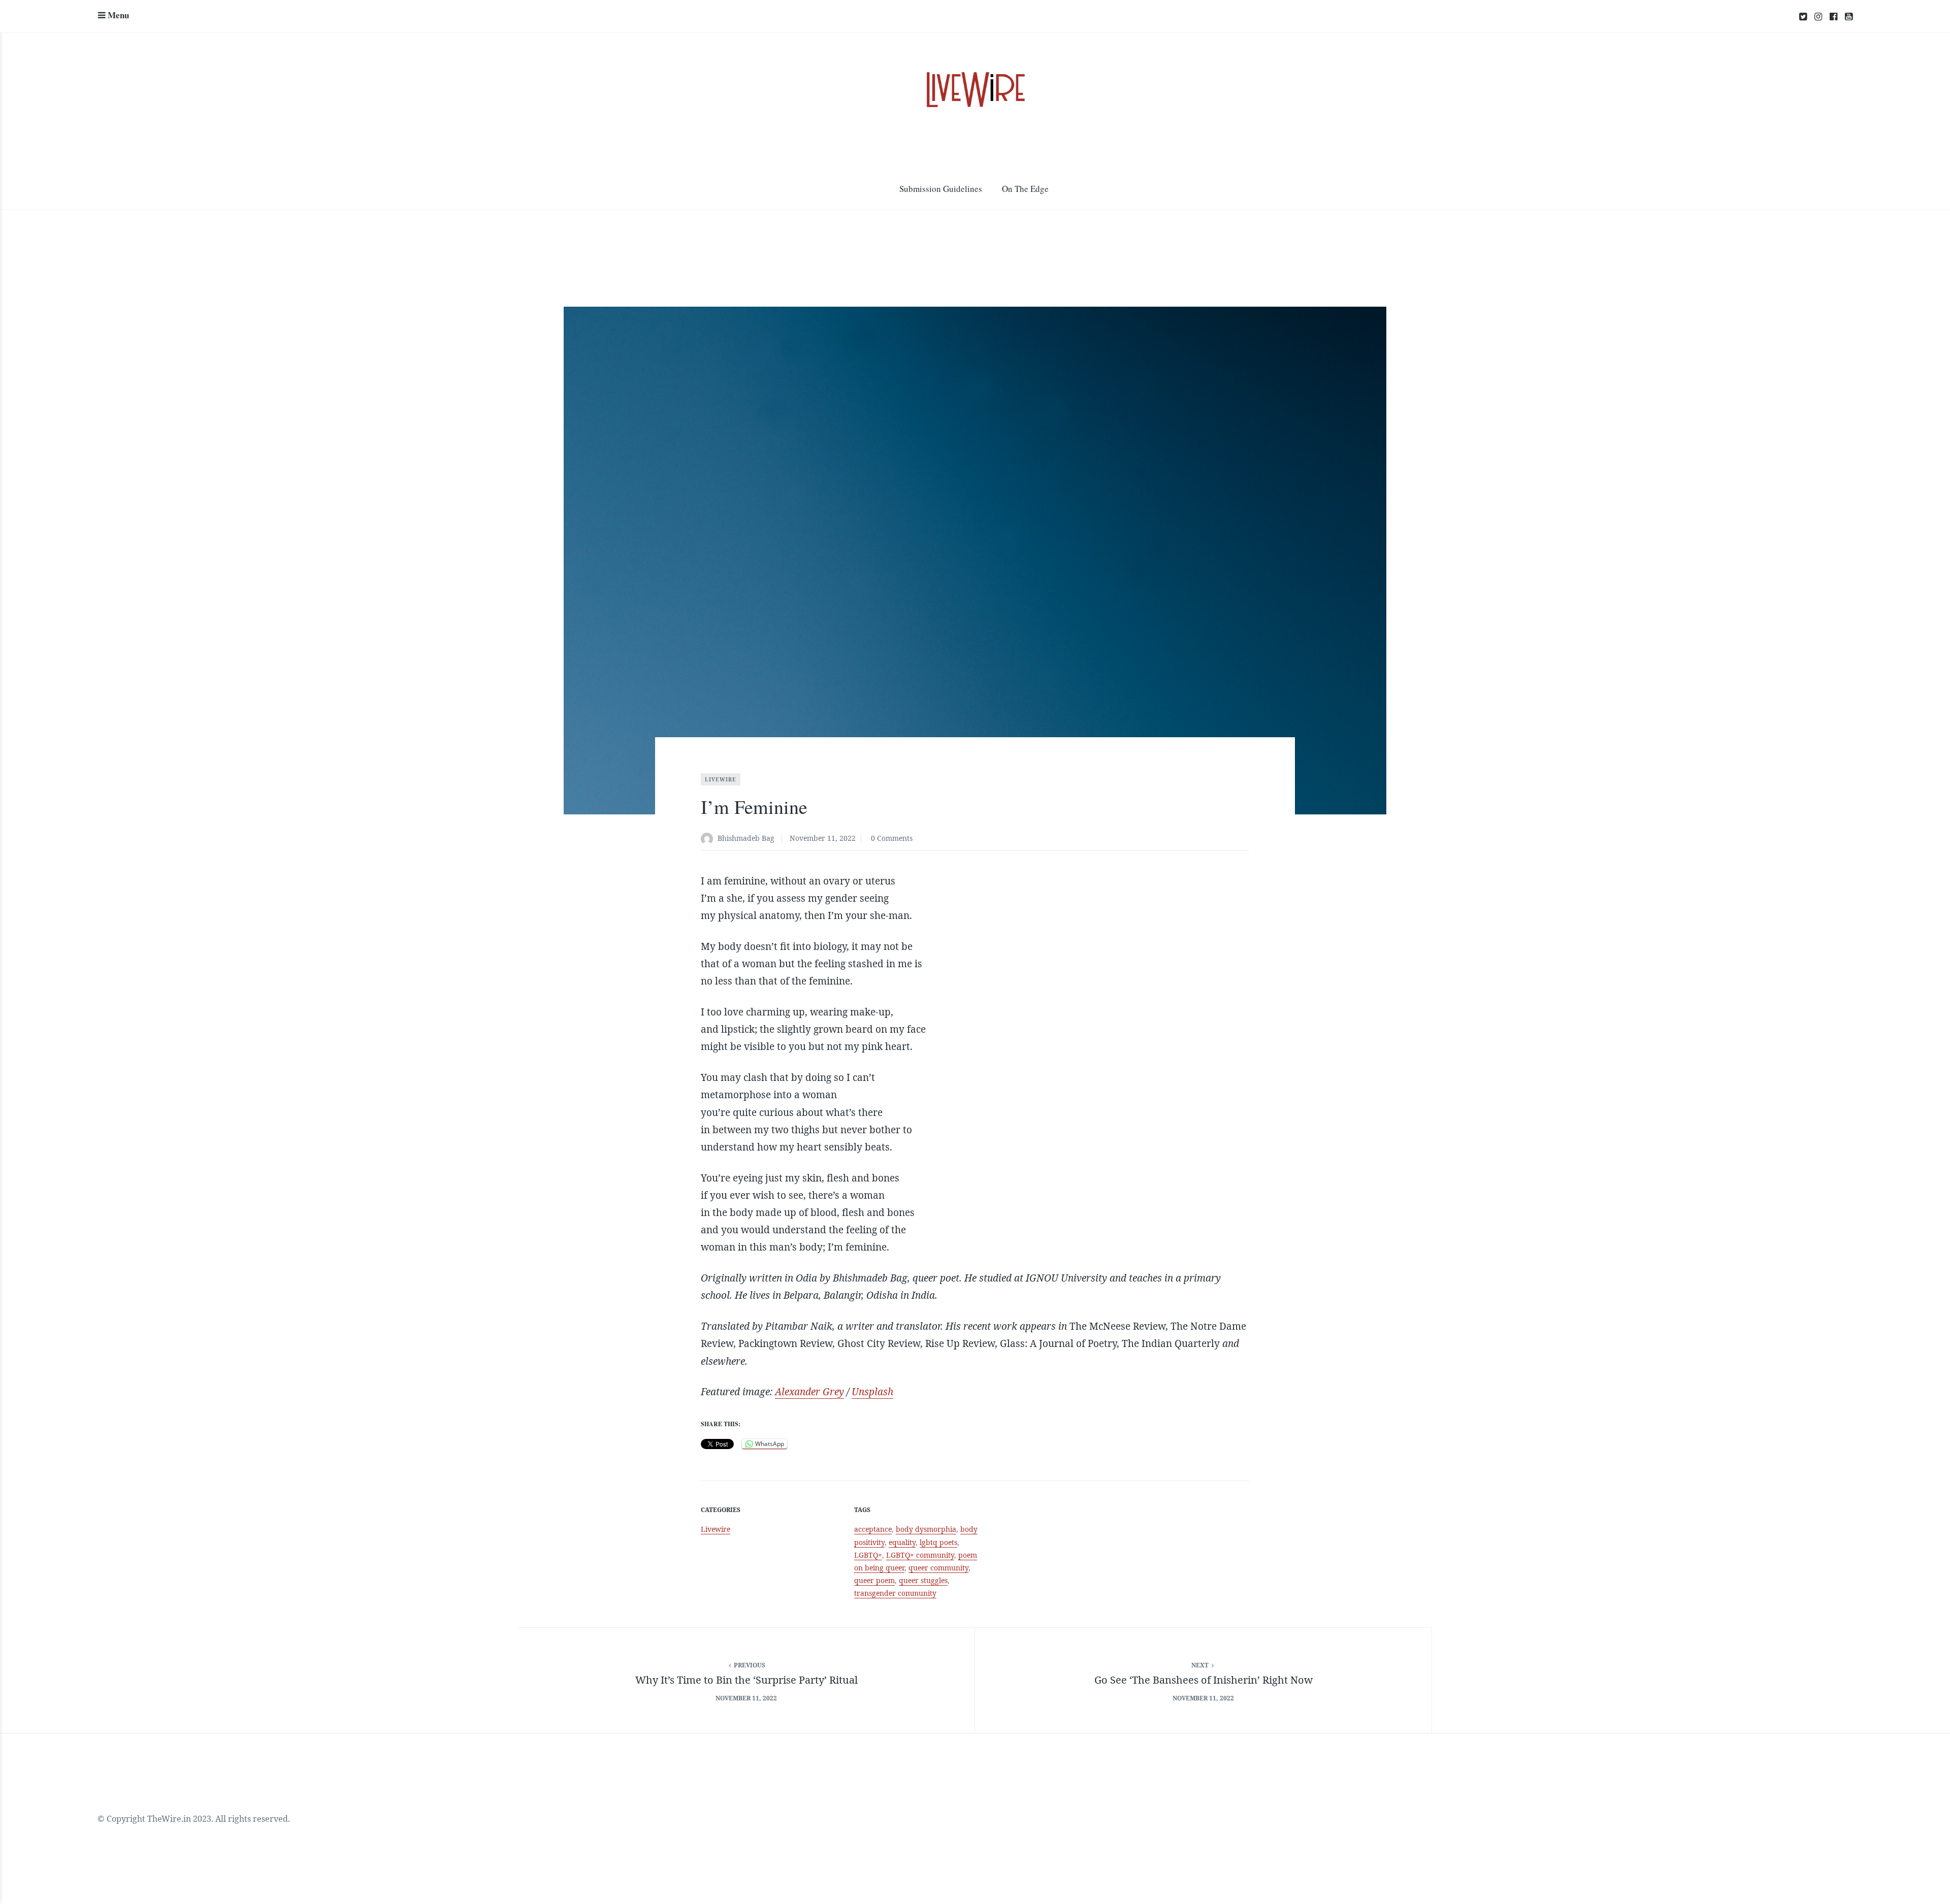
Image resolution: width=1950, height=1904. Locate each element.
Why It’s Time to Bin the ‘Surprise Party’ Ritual (746, 1680)
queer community (938, 1568)
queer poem (874, 1580)
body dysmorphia (926, 1529)
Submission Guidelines (941, 189)
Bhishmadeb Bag (746, 838)
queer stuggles (923, 1580)
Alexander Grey (809, 1392)
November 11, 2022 (823, 838)
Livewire (721, 779)
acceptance (873, 1529)
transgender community (895, 1593)
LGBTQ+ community (920, 1555)
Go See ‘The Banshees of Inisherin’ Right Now (1204, 1680)
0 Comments (892, 838)
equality (902, 1542)
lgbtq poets (938, 1542)
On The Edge (1025, 189)
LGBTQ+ (868, 1555)
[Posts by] (709, 839)
